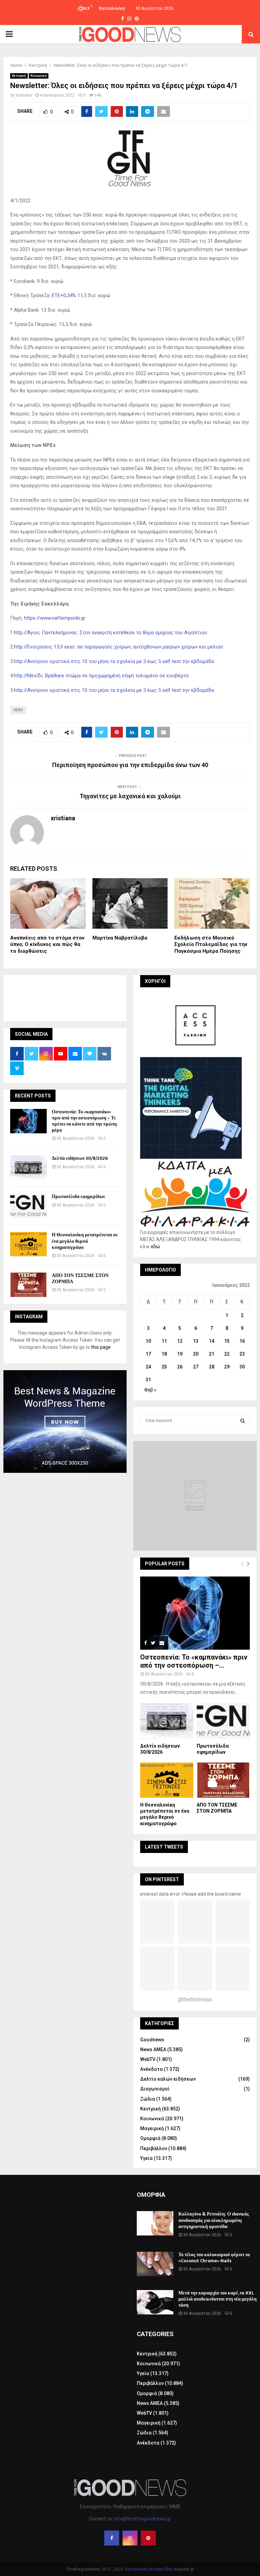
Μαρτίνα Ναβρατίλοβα (120, 938)
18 (164, 1354)
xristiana (24, 95)
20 (196, 1354)
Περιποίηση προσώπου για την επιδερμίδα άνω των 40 (130, 765)
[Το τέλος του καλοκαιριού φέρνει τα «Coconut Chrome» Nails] (155, 2264)
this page (101, 1347)
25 (164, 1367)
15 (227, 1341)
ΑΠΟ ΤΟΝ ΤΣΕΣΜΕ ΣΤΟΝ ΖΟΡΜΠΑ (80, 1279)
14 (212, 1341)
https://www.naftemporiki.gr (55, 618)
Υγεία (146, 2158)
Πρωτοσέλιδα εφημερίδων (78, 1197)
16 (242, 1341)
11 (164, 1341)
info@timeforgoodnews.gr (143, 2519)
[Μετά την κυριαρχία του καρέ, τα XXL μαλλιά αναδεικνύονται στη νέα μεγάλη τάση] (155, 2302)
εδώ (156, 1246)
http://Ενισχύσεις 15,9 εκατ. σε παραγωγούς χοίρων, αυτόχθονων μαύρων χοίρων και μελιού (118, 647)
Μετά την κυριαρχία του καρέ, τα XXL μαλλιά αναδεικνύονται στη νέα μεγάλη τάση (218, 2299)
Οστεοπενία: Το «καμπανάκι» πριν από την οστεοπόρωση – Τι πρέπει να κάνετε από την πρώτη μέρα (84, 1121)
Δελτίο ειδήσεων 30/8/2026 (80, 1158)
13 (196, 1341)
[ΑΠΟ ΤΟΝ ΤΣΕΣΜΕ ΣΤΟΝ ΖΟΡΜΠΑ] (28, 1285)
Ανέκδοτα (151, 2069)
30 (242, 1367)
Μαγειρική (152, 2128)
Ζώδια (148, 2099)
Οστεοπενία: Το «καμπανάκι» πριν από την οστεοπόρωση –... (194, 1661)
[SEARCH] (243, 1421)
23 (242, 1354)
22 (227, 1354)
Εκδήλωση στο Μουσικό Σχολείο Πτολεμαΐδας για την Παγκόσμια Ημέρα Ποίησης (211, 944)
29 (227, 1367)
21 (212, 1354)
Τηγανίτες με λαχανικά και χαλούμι (130, 796)
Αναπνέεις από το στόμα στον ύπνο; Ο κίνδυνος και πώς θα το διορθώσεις (47, 944)
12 (180, 1341)
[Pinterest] (148, 2538)
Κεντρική (19, 76)
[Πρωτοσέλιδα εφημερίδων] (28, 1206)
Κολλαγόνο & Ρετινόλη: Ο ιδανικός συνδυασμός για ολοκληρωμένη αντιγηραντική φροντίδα (214, 2220)
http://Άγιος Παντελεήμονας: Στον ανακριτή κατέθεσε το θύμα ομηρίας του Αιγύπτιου (111, 633)
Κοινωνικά (39, 76)
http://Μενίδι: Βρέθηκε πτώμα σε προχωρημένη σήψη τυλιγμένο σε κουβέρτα (101, 676)
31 (148, 1380)
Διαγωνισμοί (155, 2089)
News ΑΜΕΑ (153, 2049)
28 (212, 1367)
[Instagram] (130, 2538)
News (18, 710)
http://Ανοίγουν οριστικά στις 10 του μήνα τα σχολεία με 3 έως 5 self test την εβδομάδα (114, 661)
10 (148, 1341)
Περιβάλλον (154, 2148)
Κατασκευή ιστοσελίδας (149, 2569)
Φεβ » (150, 1390)
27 (196, 1367)
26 (180, 1367)
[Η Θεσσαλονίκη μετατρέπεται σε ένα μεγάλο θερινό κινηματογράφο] (28, 1244)
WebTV (148, 2059)
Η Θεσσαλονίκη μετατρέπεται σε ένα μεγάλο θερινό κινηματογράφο (85, 1241)
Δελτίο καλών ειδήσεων (168, 2079)
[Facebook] (112, 2538)
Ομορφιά (150, 2138)
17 (148, 1354)
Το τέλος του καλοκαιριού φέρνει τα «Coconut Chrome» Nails (214, 2258)
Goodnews (152, 2040)
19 (180, 1354)
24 (148, 1367)
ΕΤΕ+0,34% (64, 295)
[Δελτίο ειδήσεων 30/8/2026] (28, 1168)
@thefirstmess (195, 2000)
